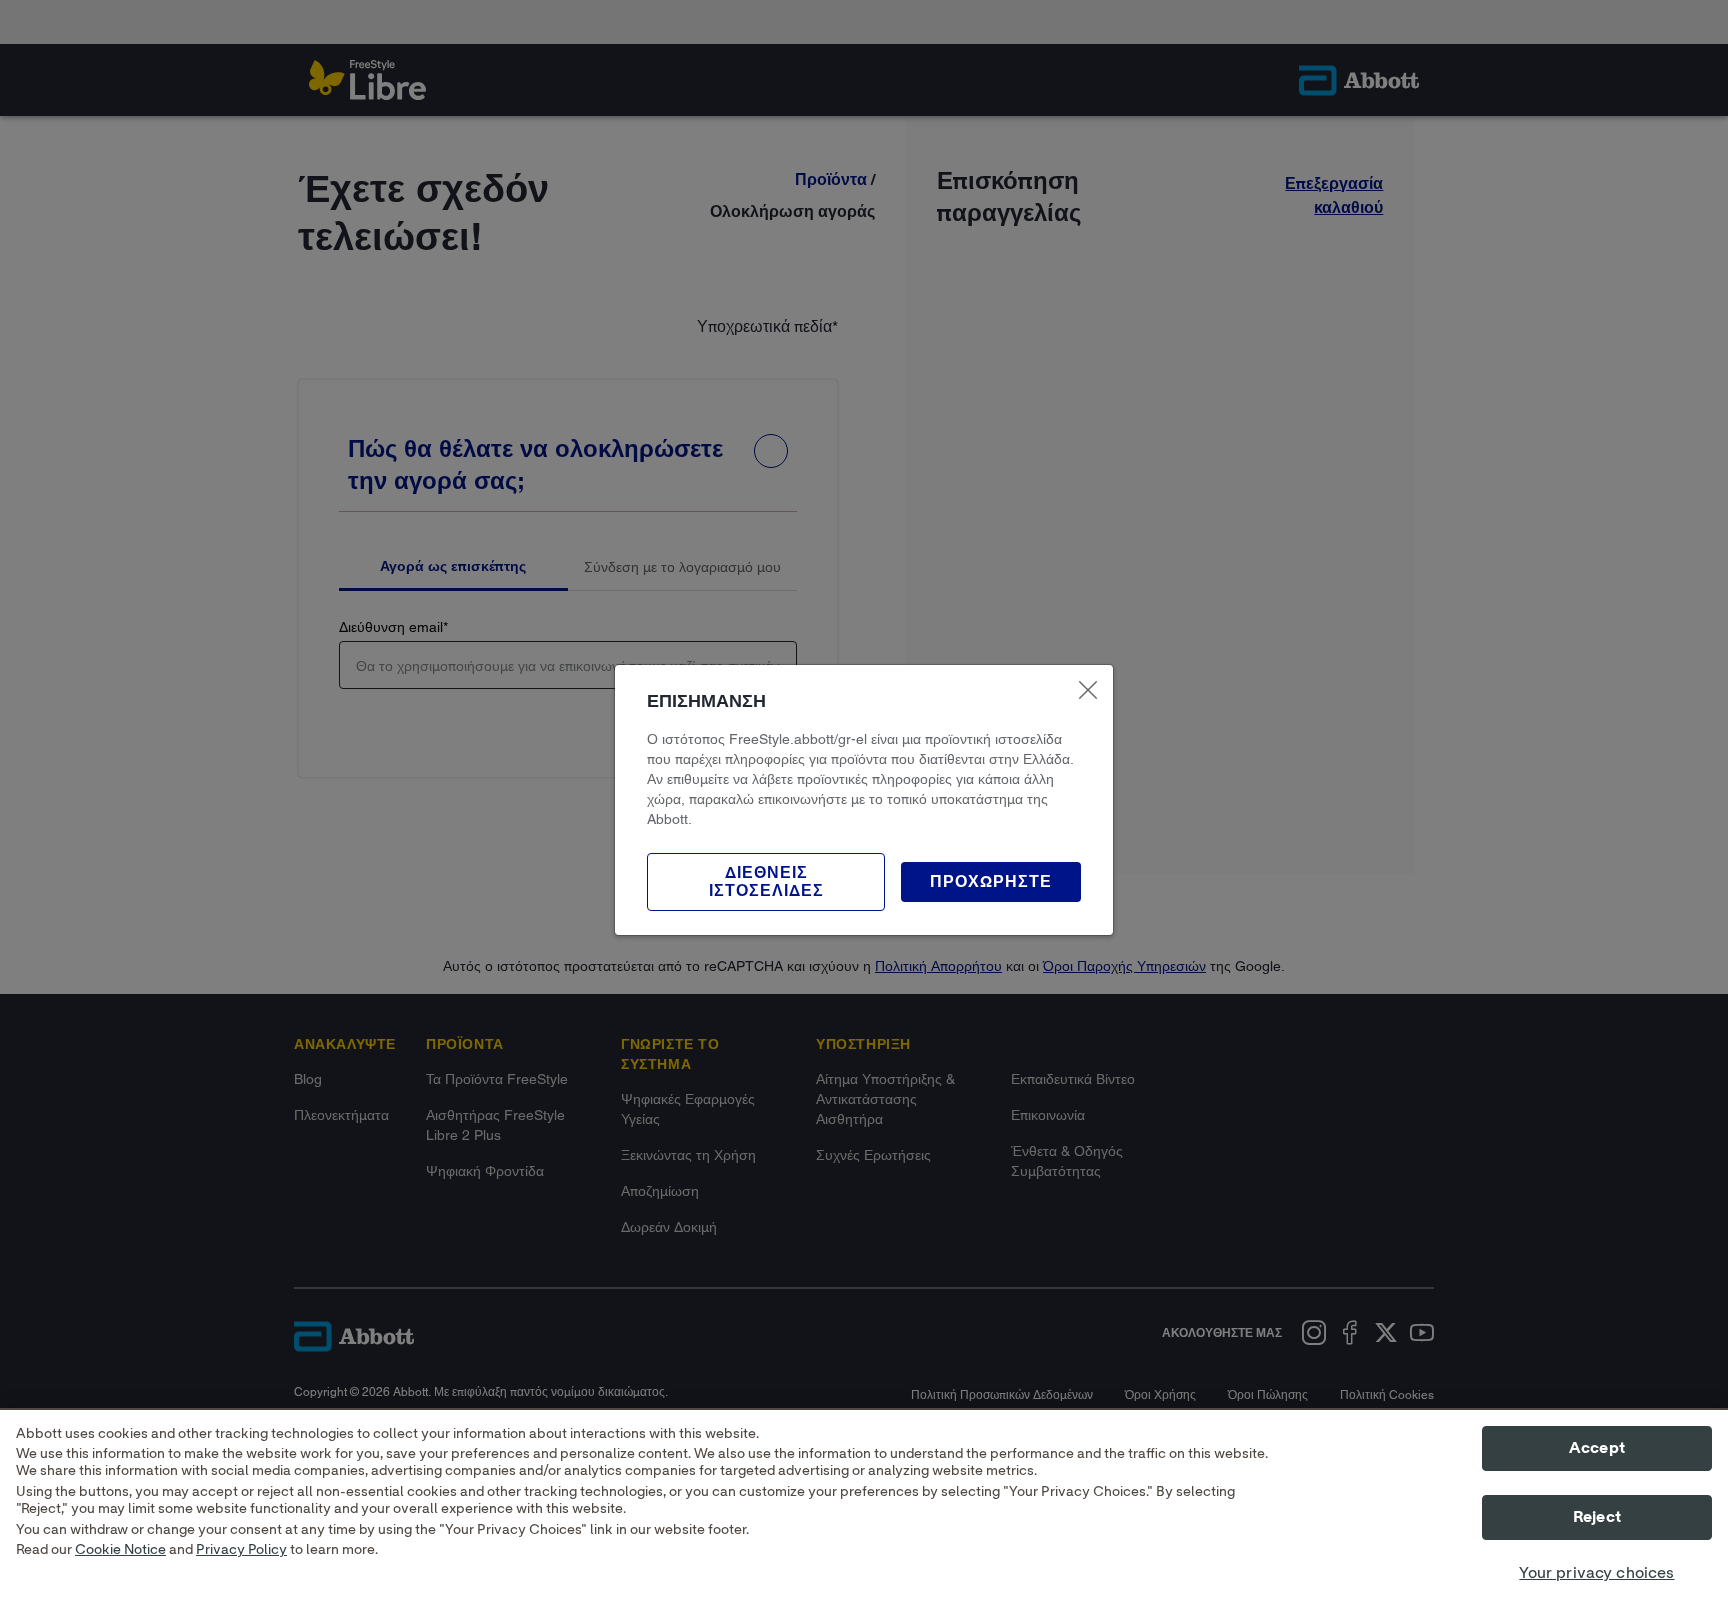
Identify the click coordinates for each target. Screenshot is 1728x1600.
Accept (1597, 1448)
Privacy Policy (241, 1551)
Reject (1597, 1518)
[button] (991, 882)
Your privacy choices (1596, 1574)
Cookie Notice (120, 1551)
